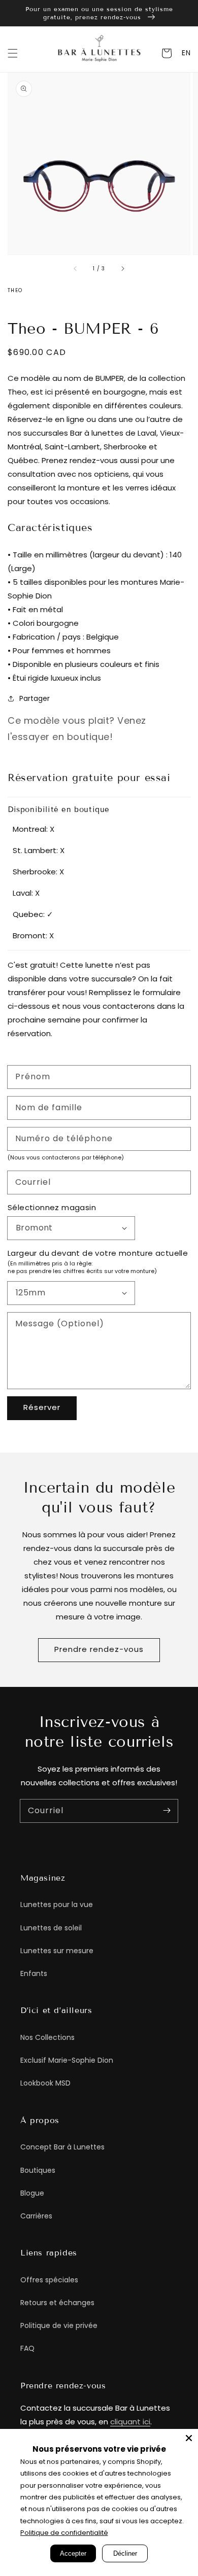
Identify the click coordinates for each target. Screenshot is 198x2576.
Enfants (34, 1973)
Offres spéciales (49, 2280)
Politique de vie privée (59, 2325)
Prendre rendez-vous (99, 1649)
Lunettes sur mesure (57, 1951)
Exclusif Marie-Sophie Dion (67, 2060)
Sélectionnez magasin (52, 1207)
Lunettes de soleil (51, 1928)
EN (186, 53)
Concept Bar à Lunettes (62, 2147)
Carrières (36, 2216)
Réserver (42, 1407)
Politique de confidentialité (64, 2533)
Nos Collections (47, 2037)
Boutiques (38, 2170)
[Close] (189, 2438)
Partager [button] (35, 698)
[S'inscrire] (167, 1811)
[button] (13, 53)
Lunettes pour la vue (57, 1904)
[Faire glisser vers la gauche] (76, 269)
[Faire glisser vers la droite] (122, 269)
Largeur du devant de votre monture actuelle (98, 1253)
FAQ (27, 2348)
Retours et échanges (57, 2303)
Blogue (32, 2193)
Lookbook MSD (45, 2083)
